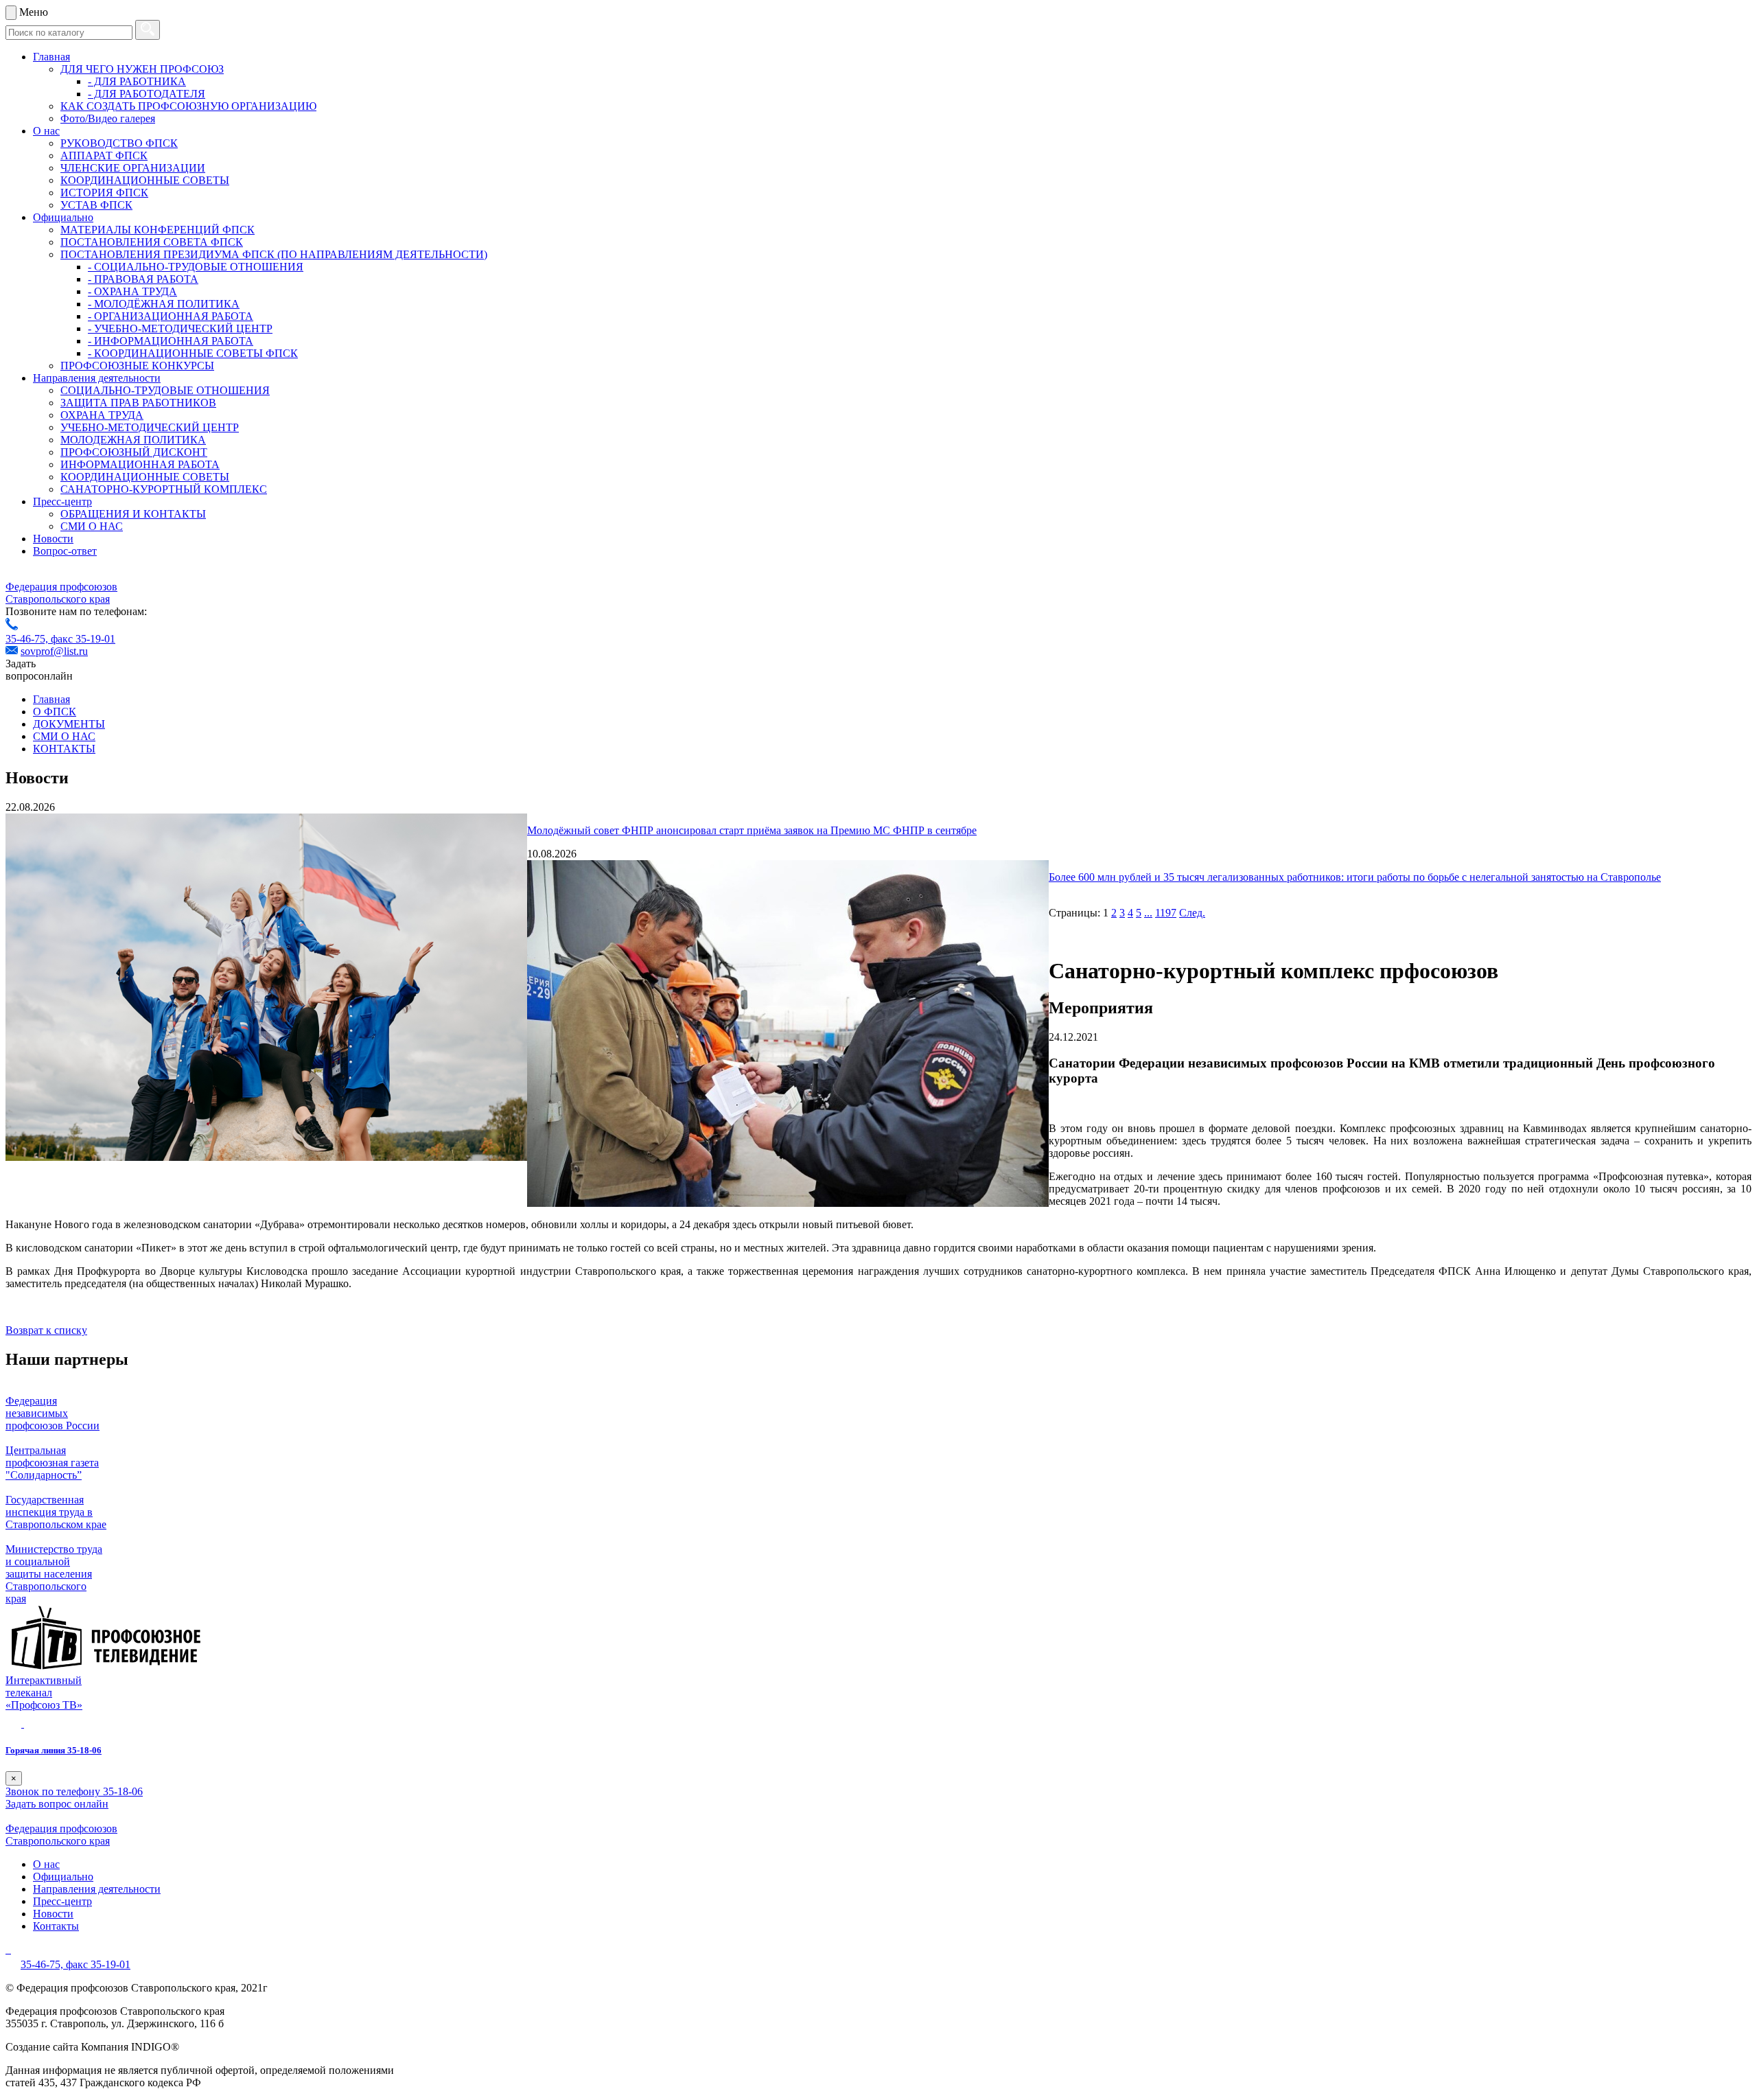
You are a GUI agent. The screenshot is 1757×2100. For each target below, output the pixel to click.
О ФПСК (55, 712)
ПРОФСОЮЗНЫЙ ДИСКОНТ (134, 452)
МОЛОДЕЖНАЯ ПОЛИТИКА (133, 440)
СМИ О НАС (92, 526)
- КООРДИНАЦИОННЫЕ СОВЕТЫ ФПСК (193, 353)
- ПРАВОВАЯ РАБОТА (143, 279)
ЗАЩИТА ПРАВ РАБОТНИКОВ (138, 403)
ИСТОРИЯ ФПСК (104, 193)
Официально (63, 217)
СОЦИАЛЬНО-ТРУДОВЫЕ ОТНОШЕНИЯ (165, 390)
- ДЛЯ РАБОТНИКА (137, 81)
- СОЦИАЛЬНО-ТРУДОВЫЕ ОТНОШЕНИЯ (196, 267)
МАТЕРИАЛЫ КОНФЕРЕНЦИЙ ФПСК (158, 230)
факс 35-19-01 (83, 639)
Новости (53, 539)
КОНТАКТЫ (64, 749)
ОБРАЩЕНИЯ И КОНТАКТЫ (133, 514)
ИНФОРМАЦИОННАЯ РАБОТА (140, 464)
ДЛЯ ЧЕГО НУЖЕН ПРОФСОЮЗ (142, 69)
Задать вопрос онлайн (57, 1804)
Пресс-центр (62, 501)
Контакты (56, 1926)
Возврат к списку (46, 1330)
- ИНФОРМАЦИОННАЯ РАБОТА (171, 341)
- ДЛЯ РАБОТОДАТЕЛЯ (147, 94)
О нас (46, 131)
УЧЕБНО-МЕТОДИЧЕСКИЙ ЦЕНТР (150, 427)
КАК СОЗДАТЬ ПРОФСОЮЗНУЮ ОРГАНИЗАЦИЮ (188, 106)
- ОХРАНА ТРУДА (132, 291)
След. (1192, 913)
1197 (1166, 913)
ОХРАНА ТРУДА (102, 415)
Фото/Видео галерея (108, 118)
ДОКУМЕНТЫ (69, 724)
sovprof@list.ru (54, 651)
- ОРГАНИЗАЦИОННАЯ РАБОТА (171, 316)
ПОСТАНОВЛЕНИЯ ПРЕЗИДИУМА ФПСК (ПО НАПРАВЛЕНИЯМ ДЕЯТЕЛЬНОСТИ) (274, 254)
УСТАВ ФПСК (96, 205)
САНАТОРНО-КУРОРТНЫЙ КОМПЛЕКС (164, 489)
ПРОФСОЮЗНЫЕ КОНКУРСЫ (137, 366)
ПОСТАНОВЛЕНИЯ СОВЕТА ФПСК (152, 242)
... (1148, 913)
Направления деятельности (97, 378)
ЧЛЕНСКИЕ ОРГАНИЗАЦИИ (133, 168)
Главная (51, 57)
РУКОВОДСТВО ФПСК (119, 143)
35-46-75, (28, 639)
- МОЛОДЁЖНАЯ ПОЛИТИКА (164, 304)
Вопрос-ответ (65, 551)
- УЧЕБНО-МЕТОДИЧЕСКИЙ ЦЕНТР (180, 328)
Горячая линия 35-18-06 (54, 1750)
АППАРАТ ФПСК (104, 155)
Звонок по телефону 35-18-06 (74, 1791)
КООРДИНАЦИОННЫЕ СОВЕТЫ (145, 180)
